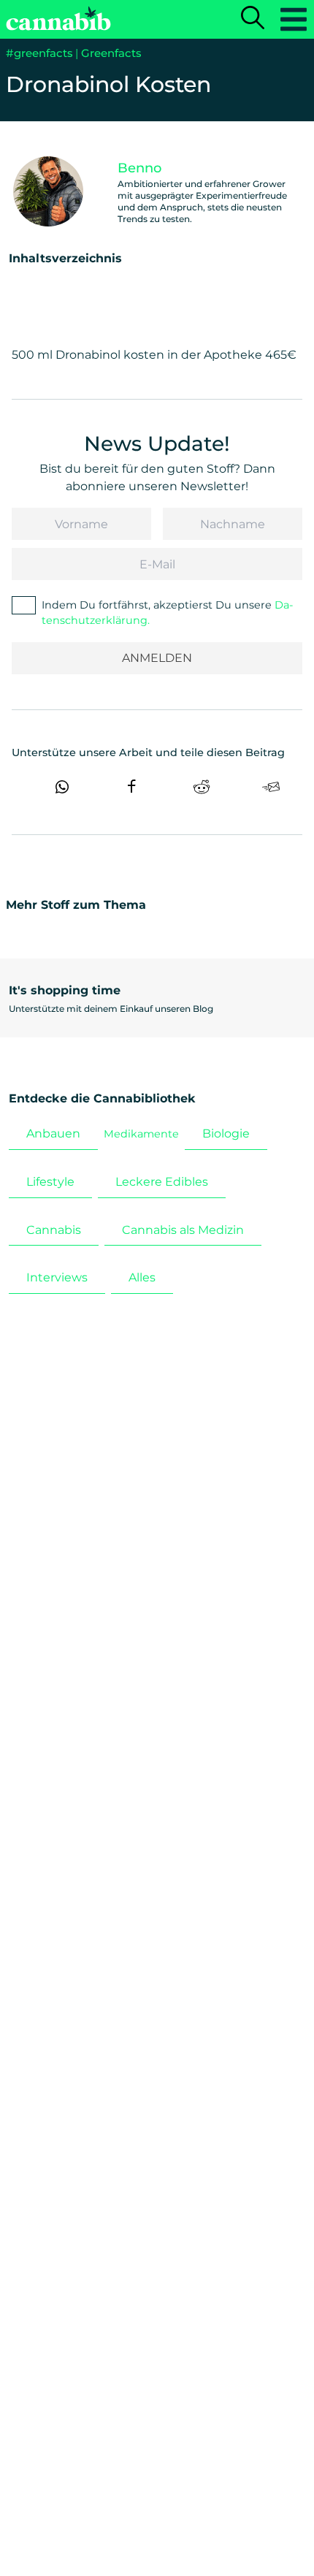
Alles (142, 1277)
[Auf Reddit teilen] (202, 787)
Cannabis (54, 1230)
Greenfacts (111, 53)
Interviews (57, 1277)
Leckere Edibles (162, 1182)
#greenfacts (39, 53)
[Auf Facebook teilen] (131, 787)
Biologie (226, 1133)
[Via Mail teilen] (271, 787)
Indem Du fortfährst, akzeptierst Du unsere (168, 612)
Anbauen (53, 1133)
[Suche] (253, 19)
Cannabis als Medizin (183, 1230)
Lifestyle (50, 1182)
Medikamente (141, 1134)
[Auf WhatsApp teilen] (62, 787)
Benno (139, 168)
